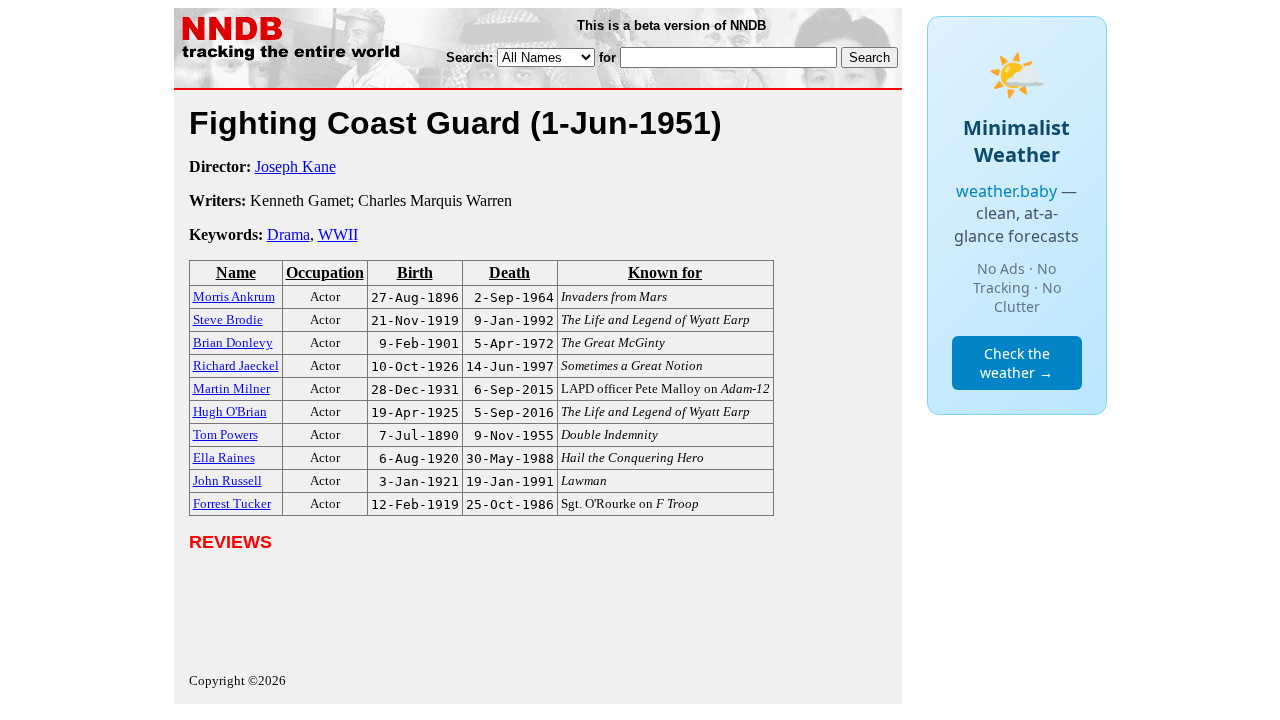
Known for (665, 272)
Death (509, 272)
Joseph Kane (295, 166)
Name (236, 272)
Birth (415, 272)
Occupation (325, 272)
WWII (338, 234)
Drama (288, 234)
